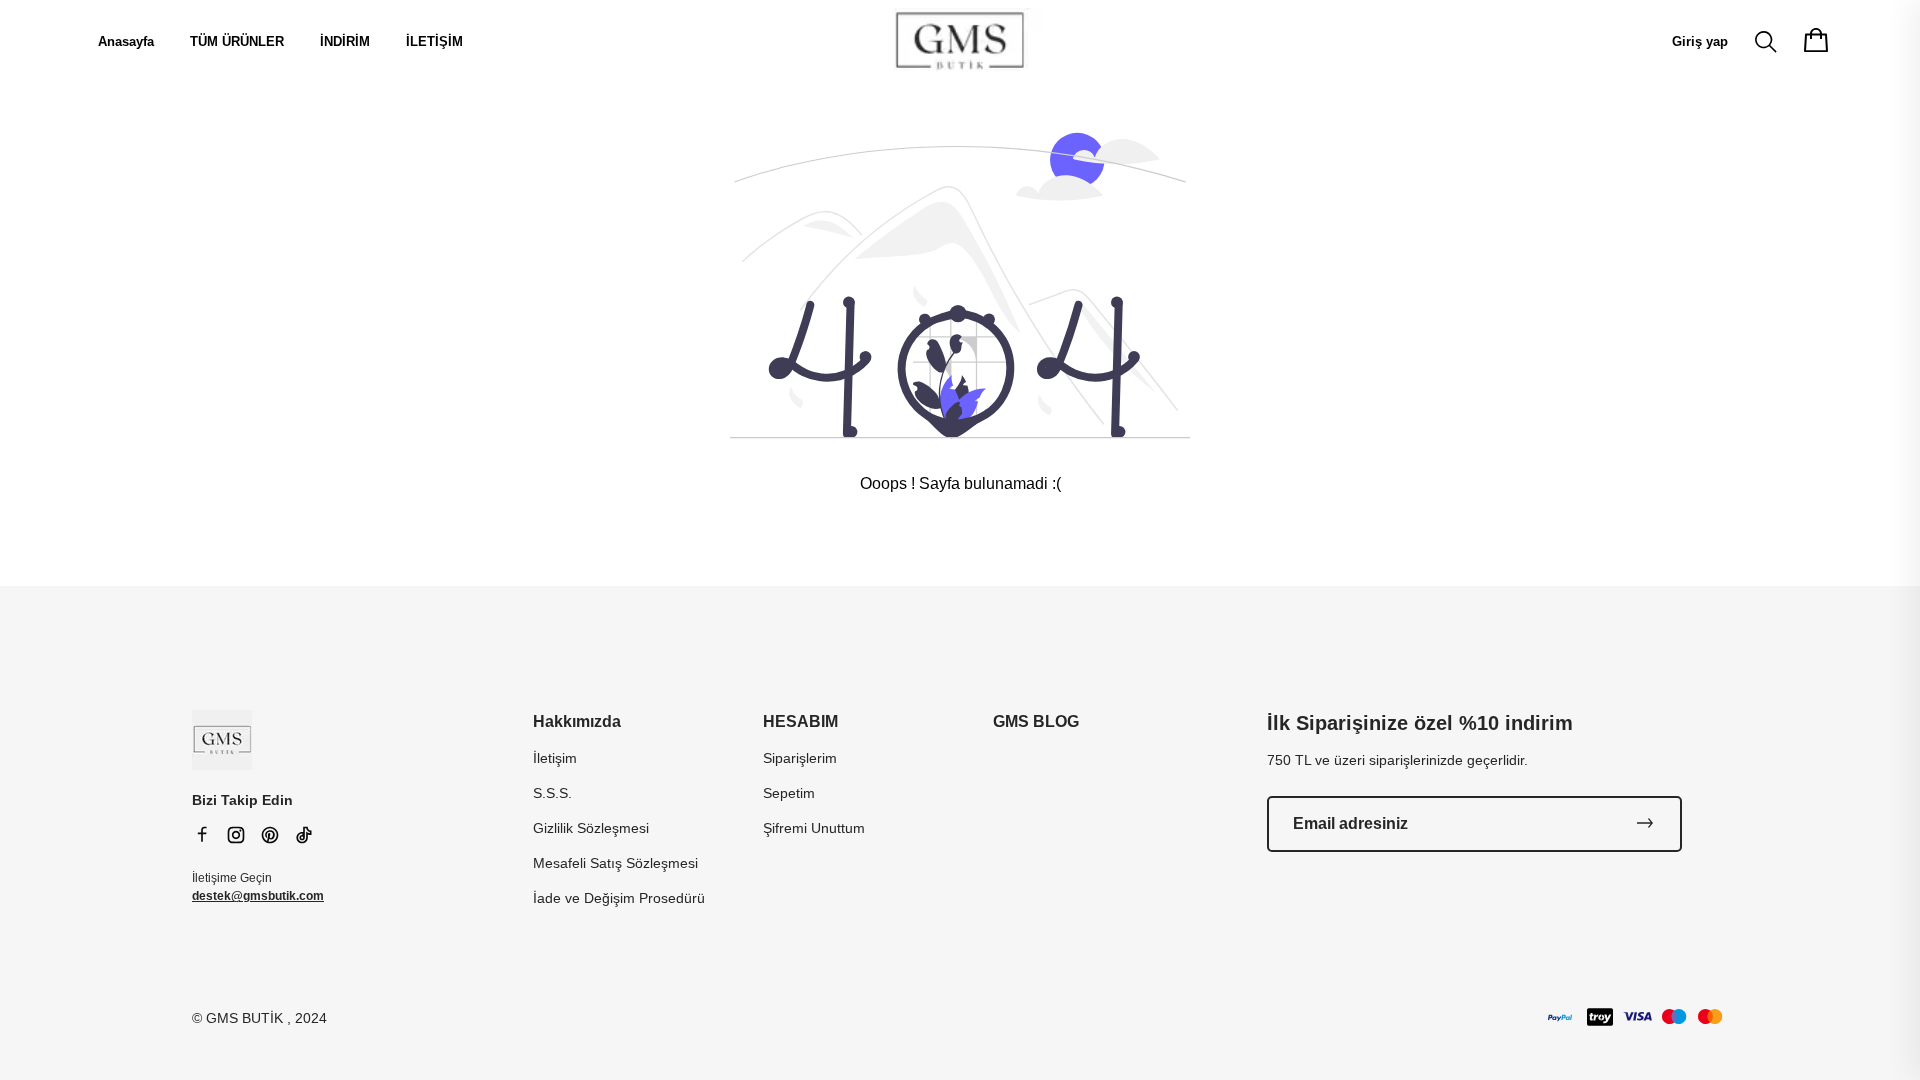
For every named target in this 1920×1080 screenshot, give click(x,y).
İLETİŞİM (434, 41)
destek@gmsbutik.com (258, 896)
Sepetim (789, 793)
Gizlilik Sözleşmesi (591, 828)
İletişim (555, 758)
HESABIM (800, 721)
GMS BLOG (1036, 721)
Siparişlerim (800, 758)
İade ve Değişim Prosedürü (619, 898)
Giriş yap (1700, 41)
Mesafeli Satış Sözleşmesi (615, 863)
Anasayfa (126, 41)
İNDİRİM (345, 41)
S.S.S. (552, 793)
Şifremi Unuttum (814, 828)
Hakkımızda (577, 721)
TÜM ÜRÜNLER (237, 41)
